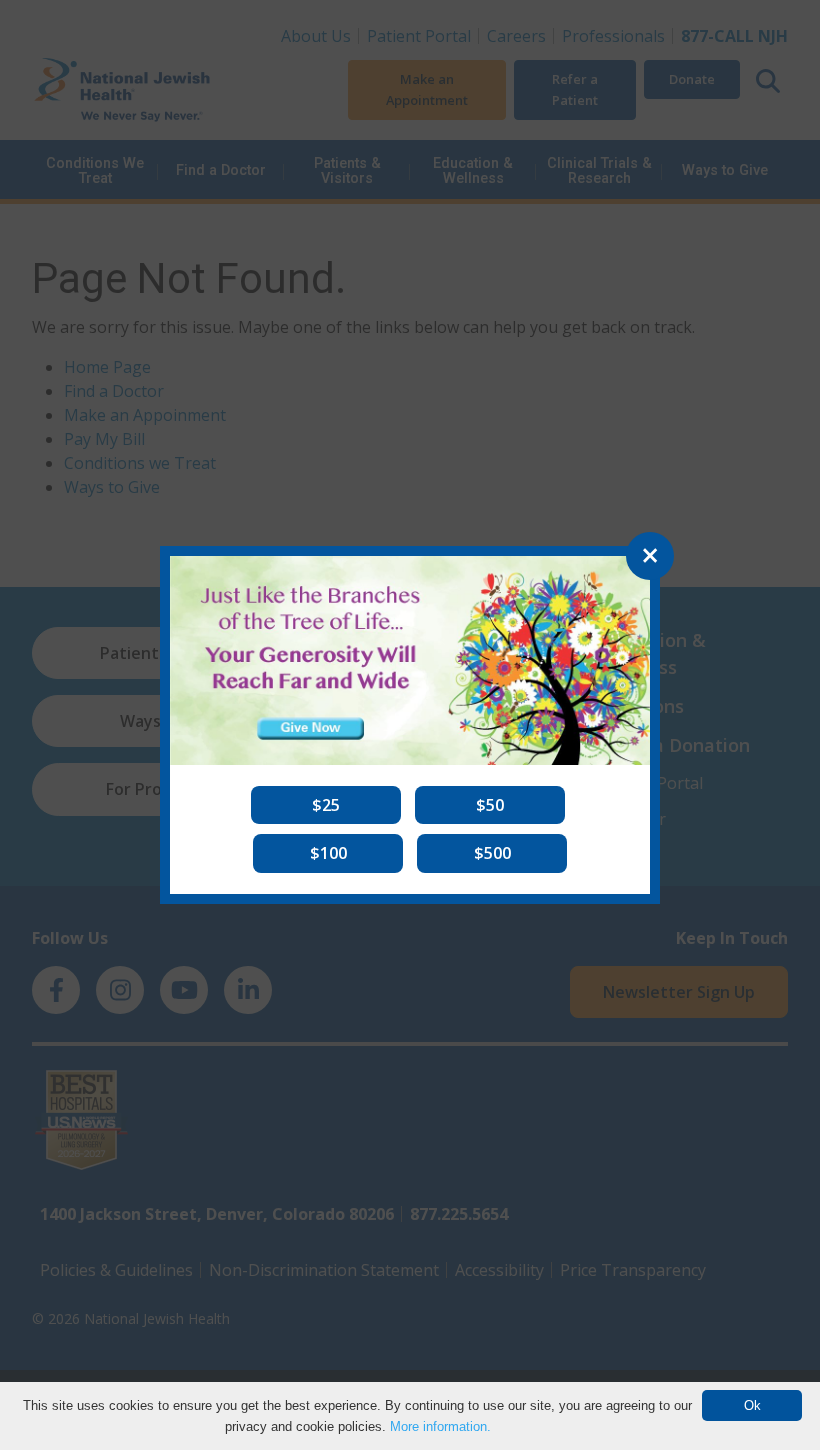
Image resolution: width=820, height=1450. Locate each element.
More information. (440, 1426)
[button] (326, 805)
